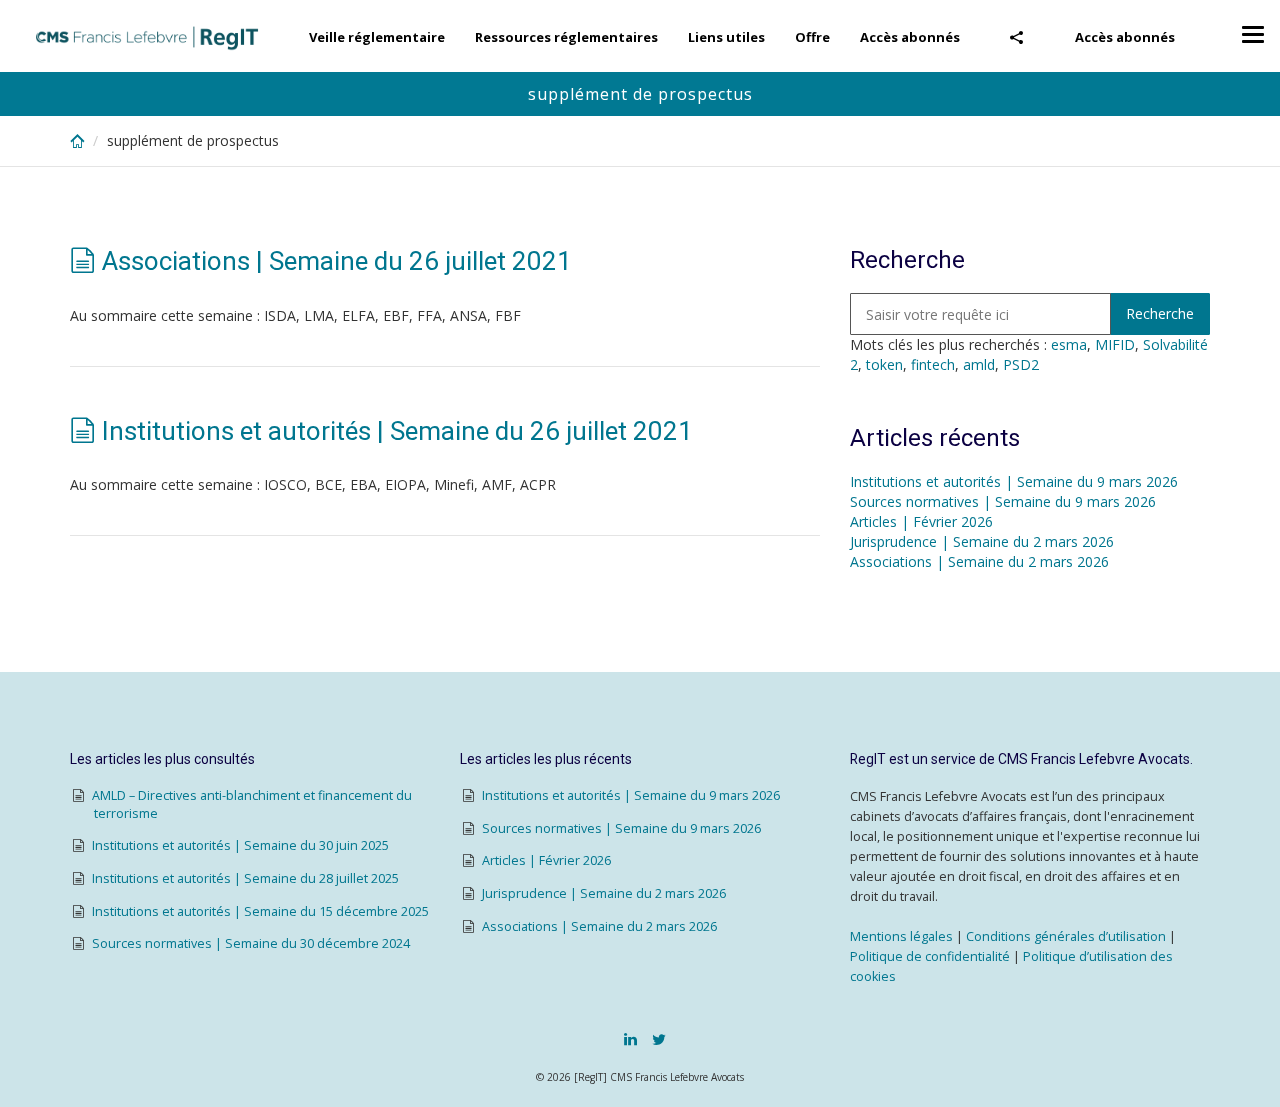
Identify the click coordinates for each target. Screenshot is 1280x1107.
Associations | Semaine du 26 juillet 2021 (337, 261)
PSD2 (1021, 364)
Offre (812, 37)
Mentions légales (901, 936)
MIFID (1115, 344)
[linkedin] (630, 1039)
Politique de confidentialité (930, 956)
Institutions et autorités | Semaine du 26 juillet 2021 (397, 431)
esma (1069, 344)
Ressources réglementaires (566, 37)
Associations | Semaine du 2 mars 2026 (979, 561)
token (884, 364)
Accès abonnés (1125, 37)
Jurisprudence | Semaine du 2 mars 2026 (982, 541)
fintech (933, 364)
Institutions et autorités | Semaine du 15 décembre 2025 (260, 911)
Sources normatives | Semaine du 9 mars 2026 (1003, 501)
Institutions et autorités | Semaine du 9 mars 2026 (1014, 481)
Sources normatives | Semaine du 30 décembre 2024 (251, 943)
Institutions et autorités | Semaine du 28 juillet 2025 (245, 878)
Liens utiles (726, 37)
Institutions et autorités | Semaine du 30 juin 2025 (240, 845)
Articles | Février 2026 (921, 521)
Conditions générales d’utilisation (1066, 936)
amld (979, 364)
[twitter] (659, 1039)
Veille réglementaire (377, 37)
